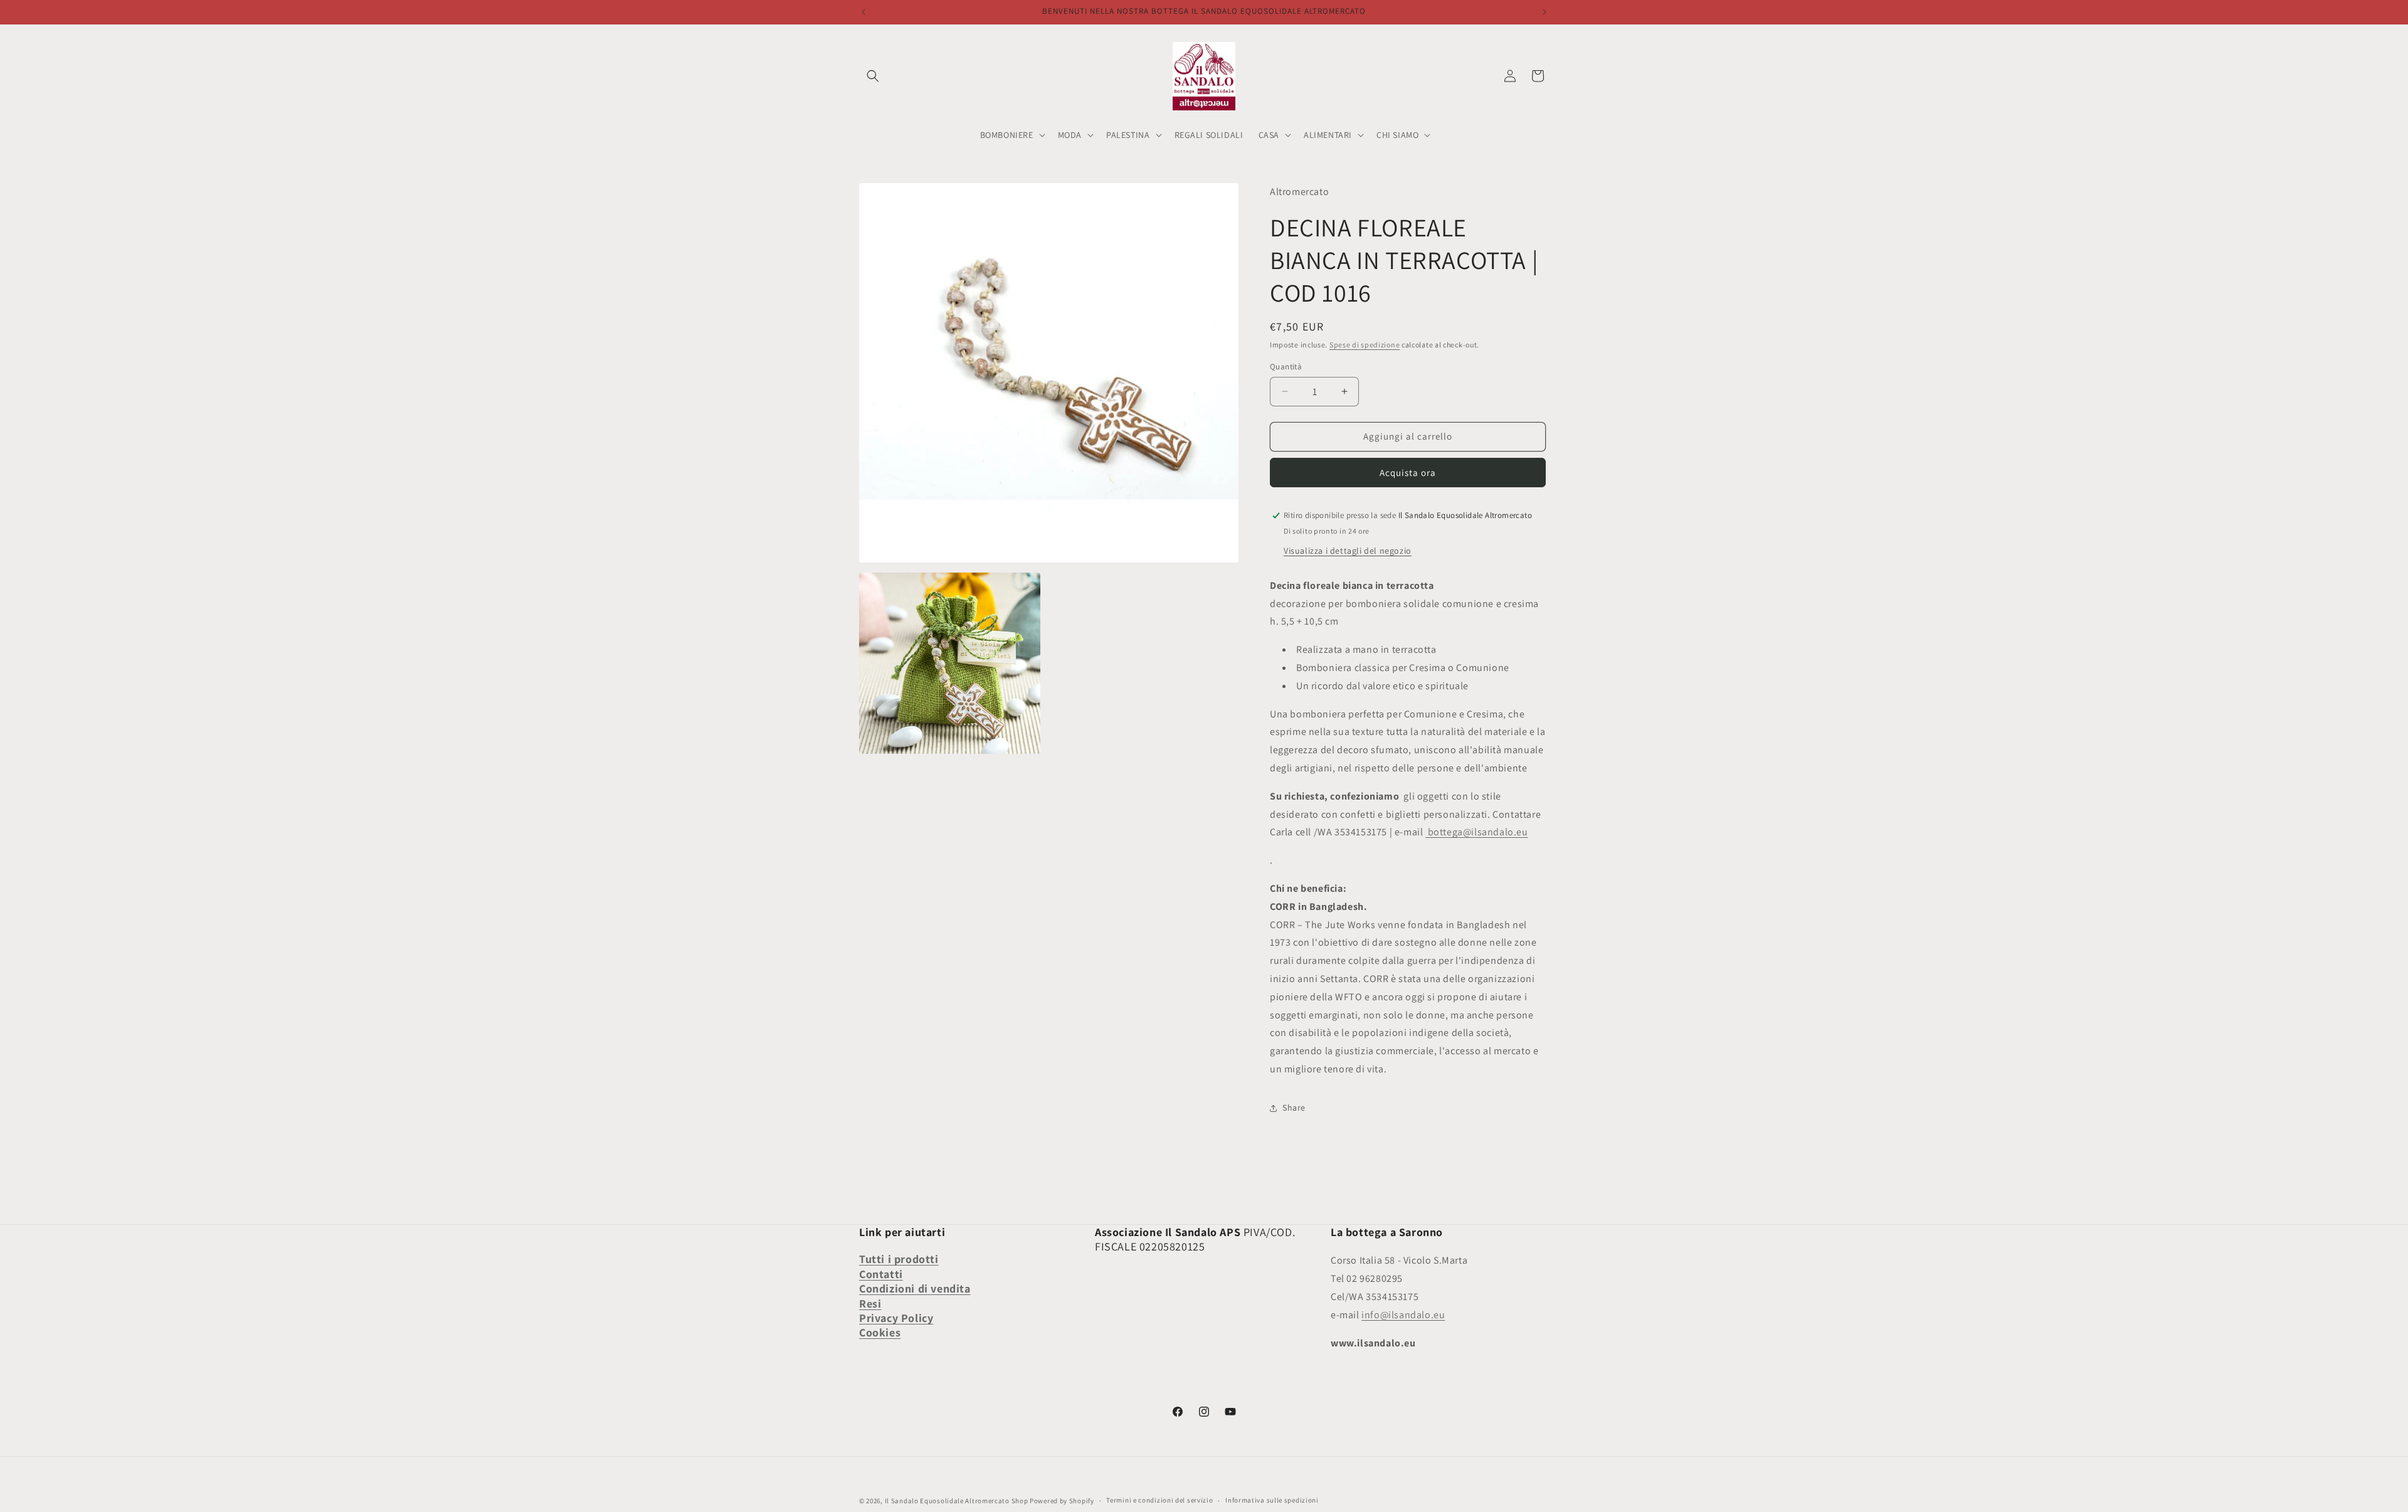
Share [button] (1294, 1108)
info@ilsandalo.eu (1403, 1315)
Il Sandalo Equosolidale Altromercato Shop (957, 1501)
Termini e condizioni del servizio (1159, 1500)
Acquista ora (1408, 473)
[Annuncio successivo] (1545, 12)
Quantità (1286, 367)
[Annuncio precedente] (863, 12)
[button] (873, 76)
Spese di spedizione (1365, 345)
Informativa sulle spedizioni (1272, 1500)
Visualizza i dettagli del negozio (1348, 551)
